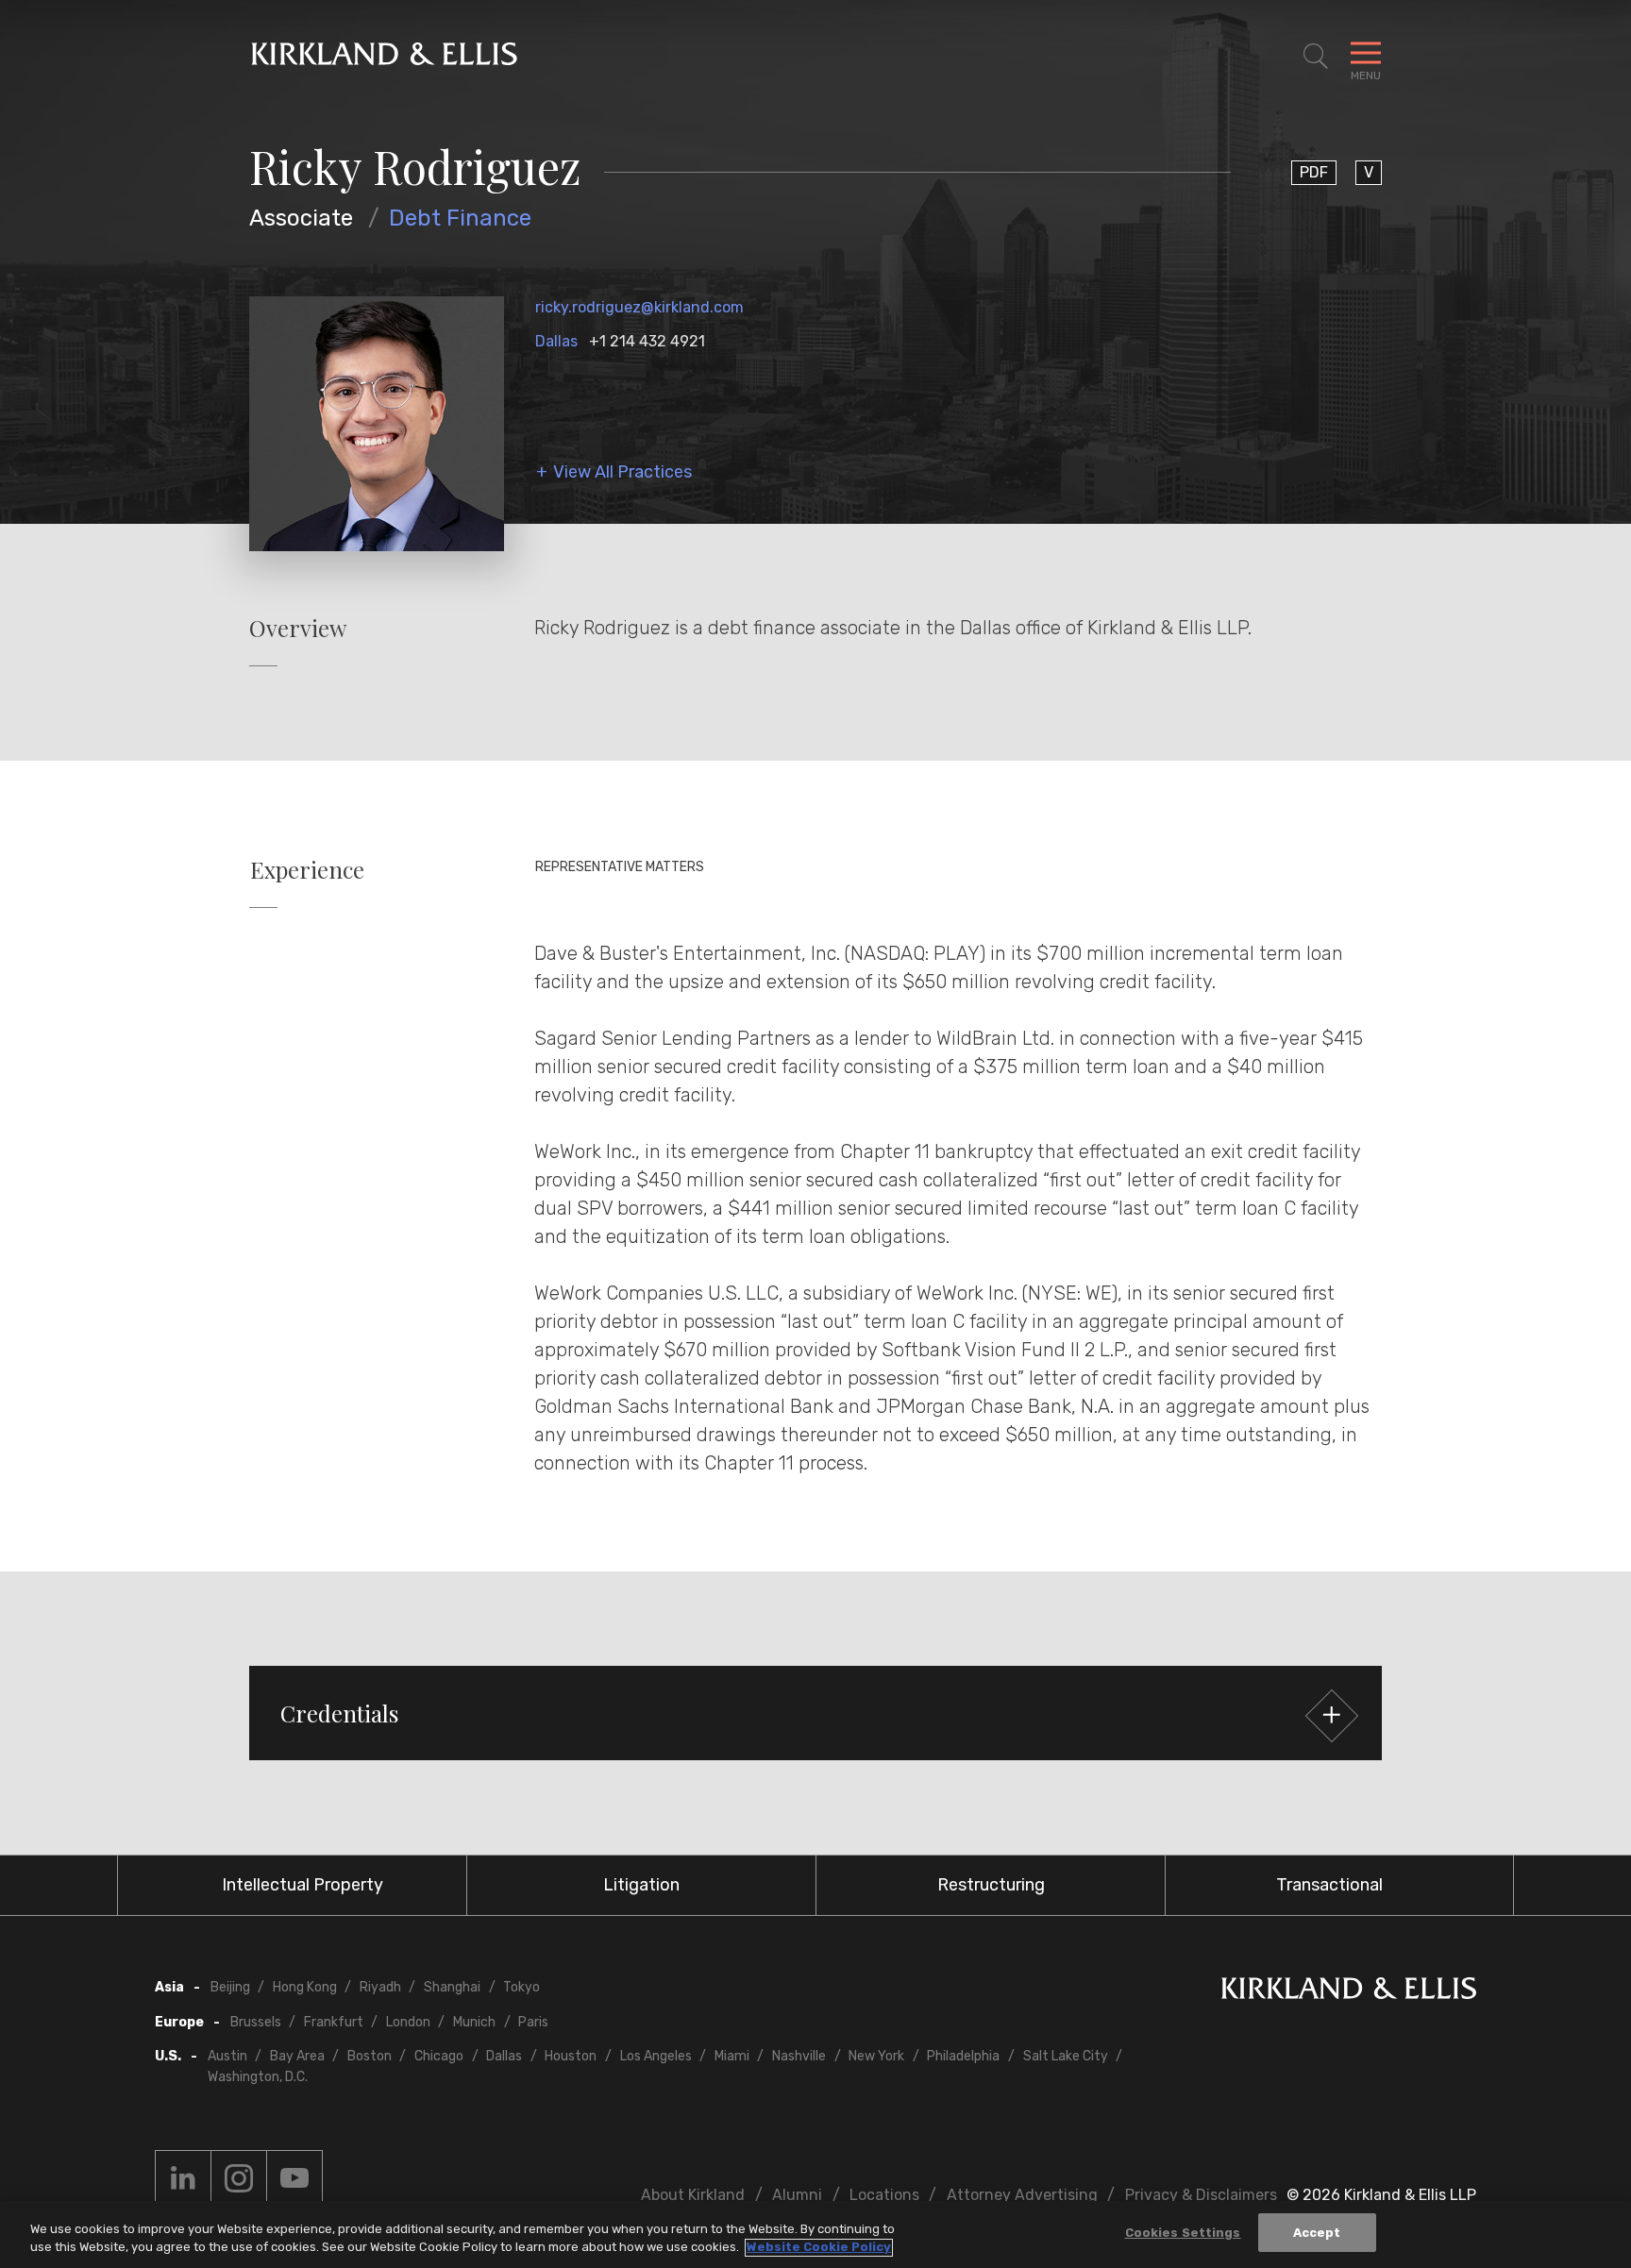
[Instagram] (239, 2178)
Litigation (641, 1885)
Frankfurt (334, 2022)
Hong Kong (305, 1987)
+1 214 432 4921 (647, 341)
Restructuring (991, 1885)
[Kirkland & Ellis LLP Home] (1349, 1992)
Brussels (256, 2022)
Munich (474, 2022)
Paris (533, 2022)
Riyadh (380, 1987)
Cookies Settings (1183, 2233)
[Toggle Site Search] (1316, 57)
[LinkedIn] (183, 2178)
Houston (571, 2056)
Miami (732, 2056)
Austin (227, 2056)
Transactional (1329, 1885)
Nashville (799, 2056)
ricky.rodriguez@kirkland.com (639, 307)
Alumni (797, 2195)
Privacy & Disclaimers (1201, 2195)
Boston (370, 2056)
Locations (884, 2195)
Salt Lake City (1066, 2056)
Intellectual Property (303, 1885)
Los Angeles (656, 2056)
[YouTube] (294, 2178)
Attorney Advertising (1022, 2195)
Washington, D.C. (258, 2077)
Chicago (439, 2056)
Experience (307, 870)
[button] (815, 1713)
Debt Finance (460, 218)
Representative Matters (620, 867)
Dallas (556, 341)
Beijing (230, 1987)
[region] (815, 2234)
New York (876, 2056)
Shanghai (452, 1987)
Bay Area (297, 2056)
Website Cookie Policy (819, 2248)
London (408, 2022)
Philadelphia (963, 2056)
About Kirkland (693, 2195)
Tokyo (521, 1987)
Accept (1317, 2233)
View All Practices (622, 472)
